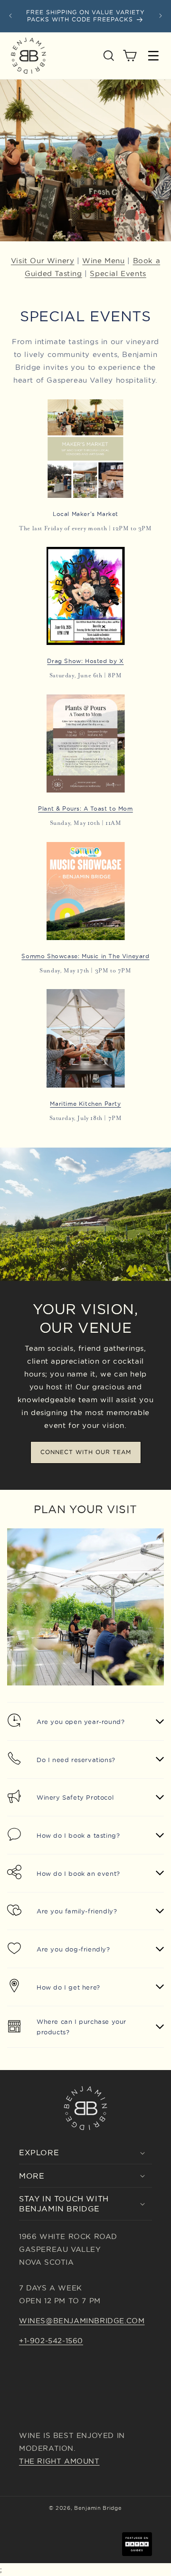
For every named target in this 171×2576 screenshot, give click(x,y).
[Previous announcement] (10, 16)
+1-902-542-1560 (51, 2341)
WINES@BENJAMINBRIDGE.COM (82, 2321)
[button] (109, 56)
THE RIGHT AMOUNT (59, 2461)
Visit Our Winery (43, 261)
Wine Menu (103, 261)
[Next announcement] (161, 16)
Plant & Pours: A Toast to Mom (85, 808)
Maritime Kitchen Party (85, 1104)
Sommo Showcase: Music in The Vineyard (85, 956)
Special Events (118, 273)
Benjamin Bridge (98, 2508)
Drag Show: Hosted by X (85, 661)
